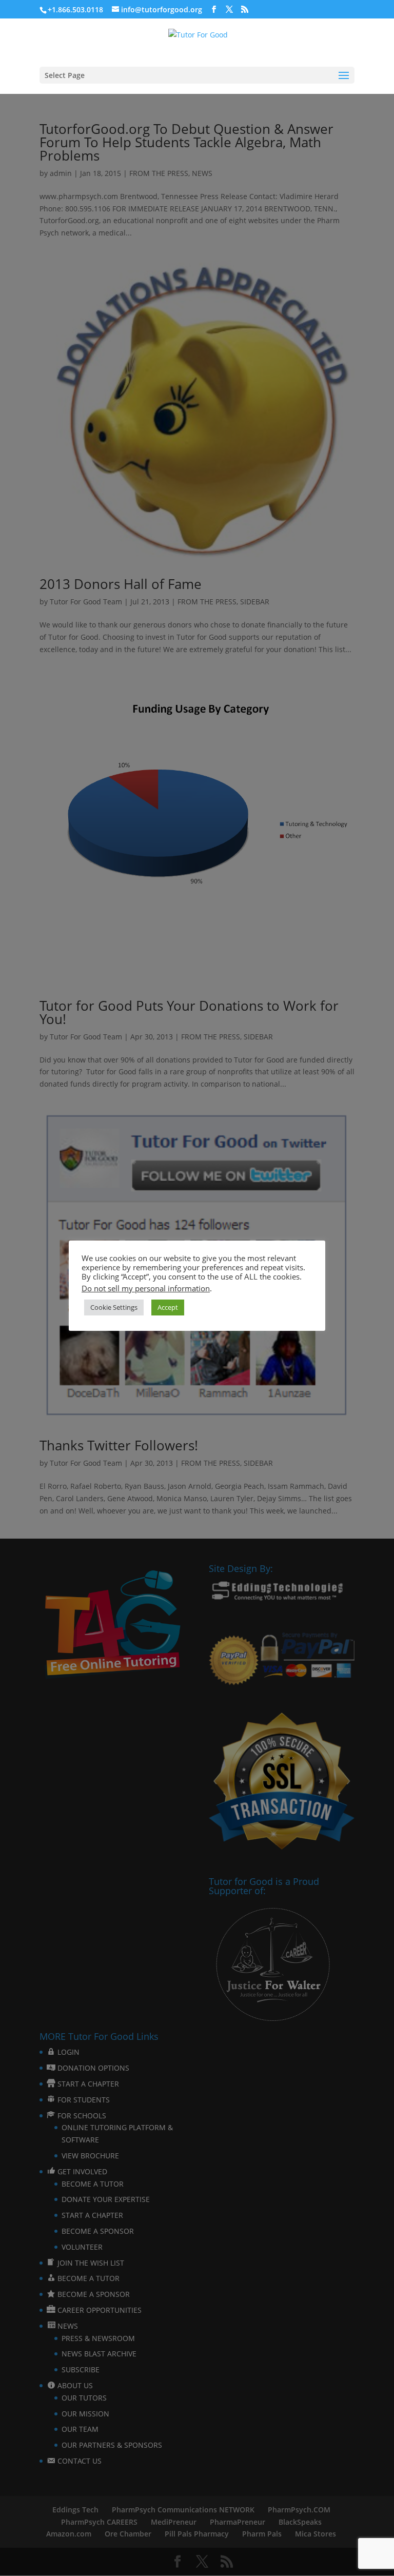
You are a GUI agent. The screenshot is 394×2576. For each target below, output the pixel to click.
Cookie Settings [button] (114, 1307)
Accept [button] (168, 1307)
